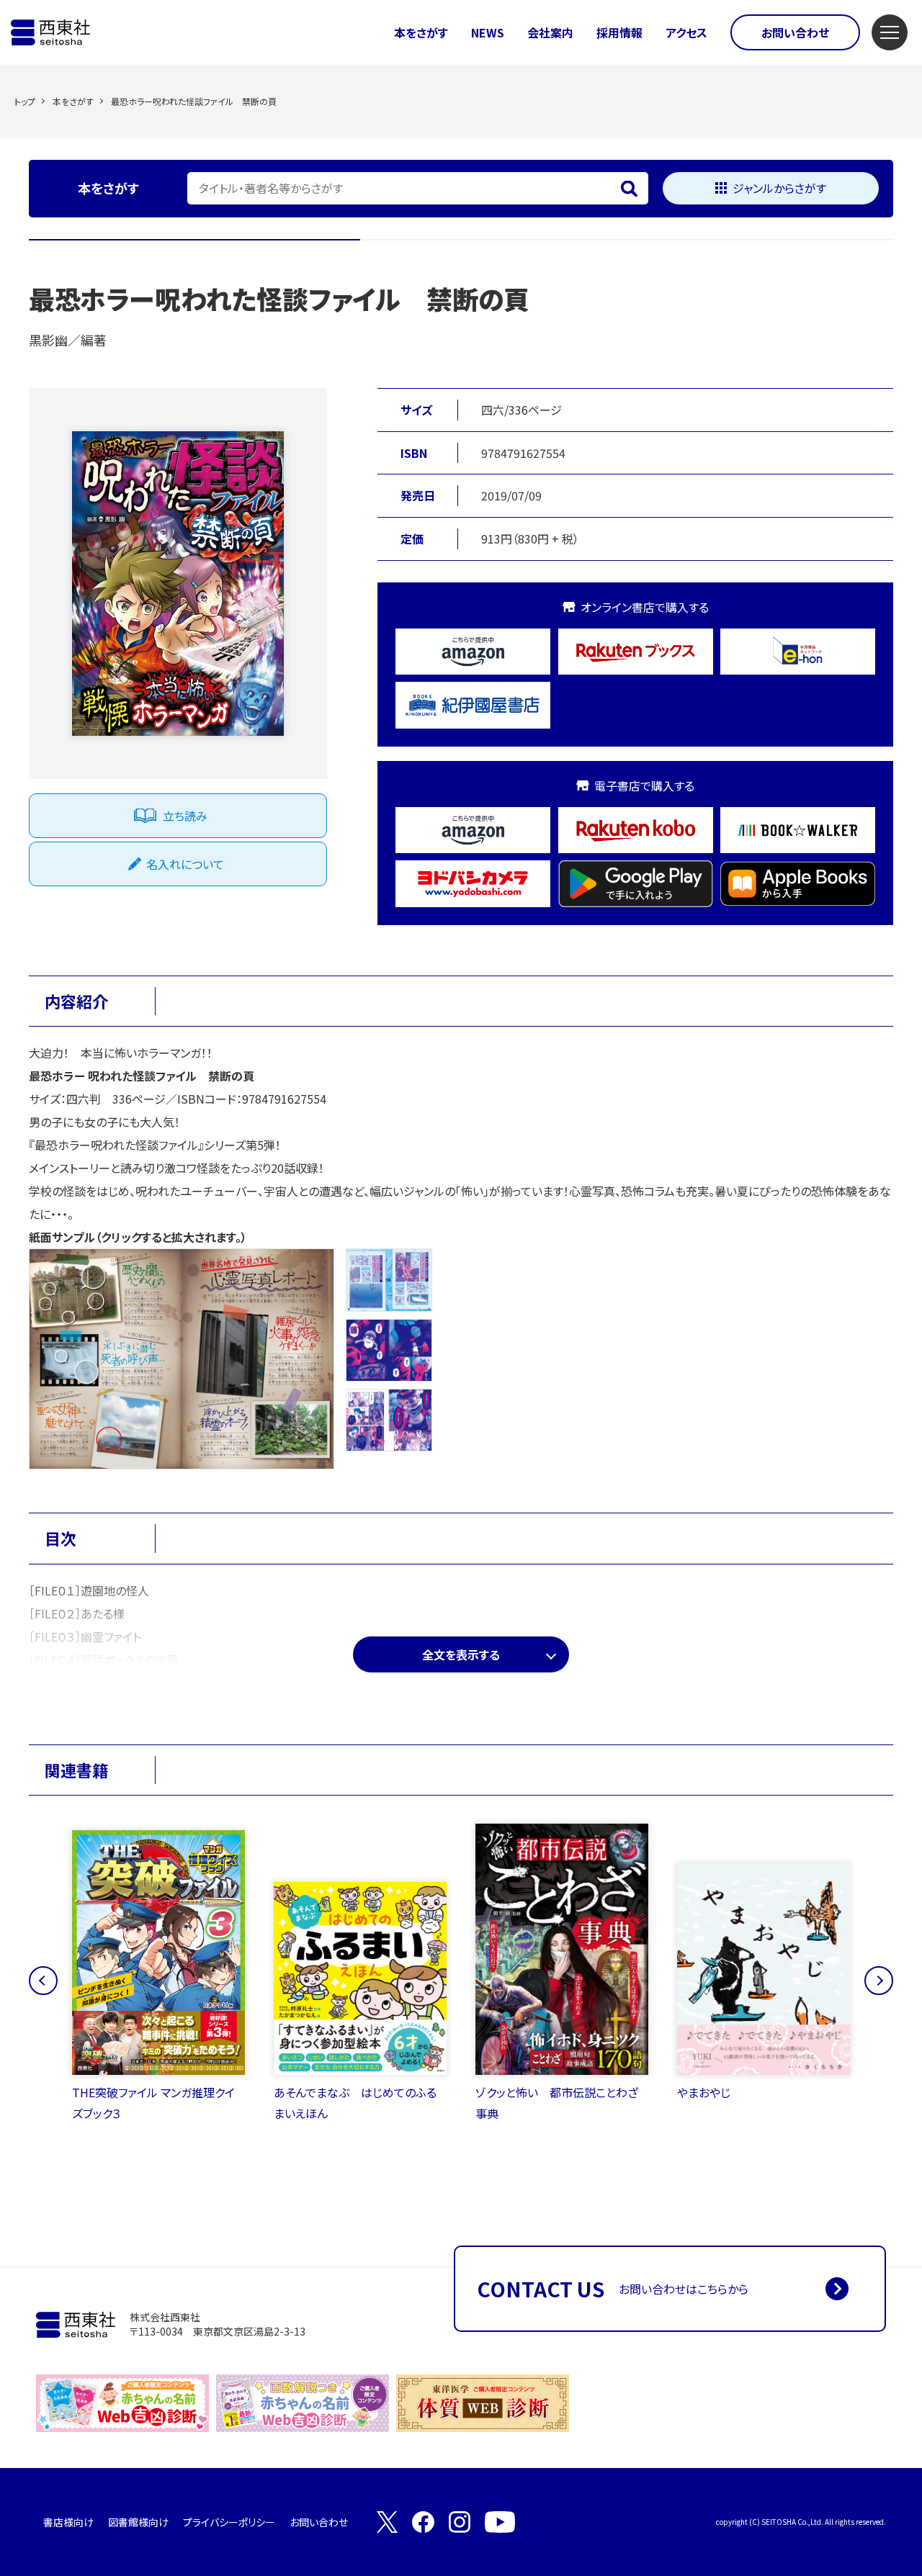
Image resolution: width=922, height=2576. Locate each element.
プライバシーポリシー (229, 2522)
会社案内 (550, 32)
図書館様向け (138, 2522)
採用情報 (619, 32)
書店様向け (68, 2522)
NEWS (488, 32)
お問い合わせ (795, 32)
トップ (25, 101)
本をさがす (421, 32)
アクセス (686, 32)
